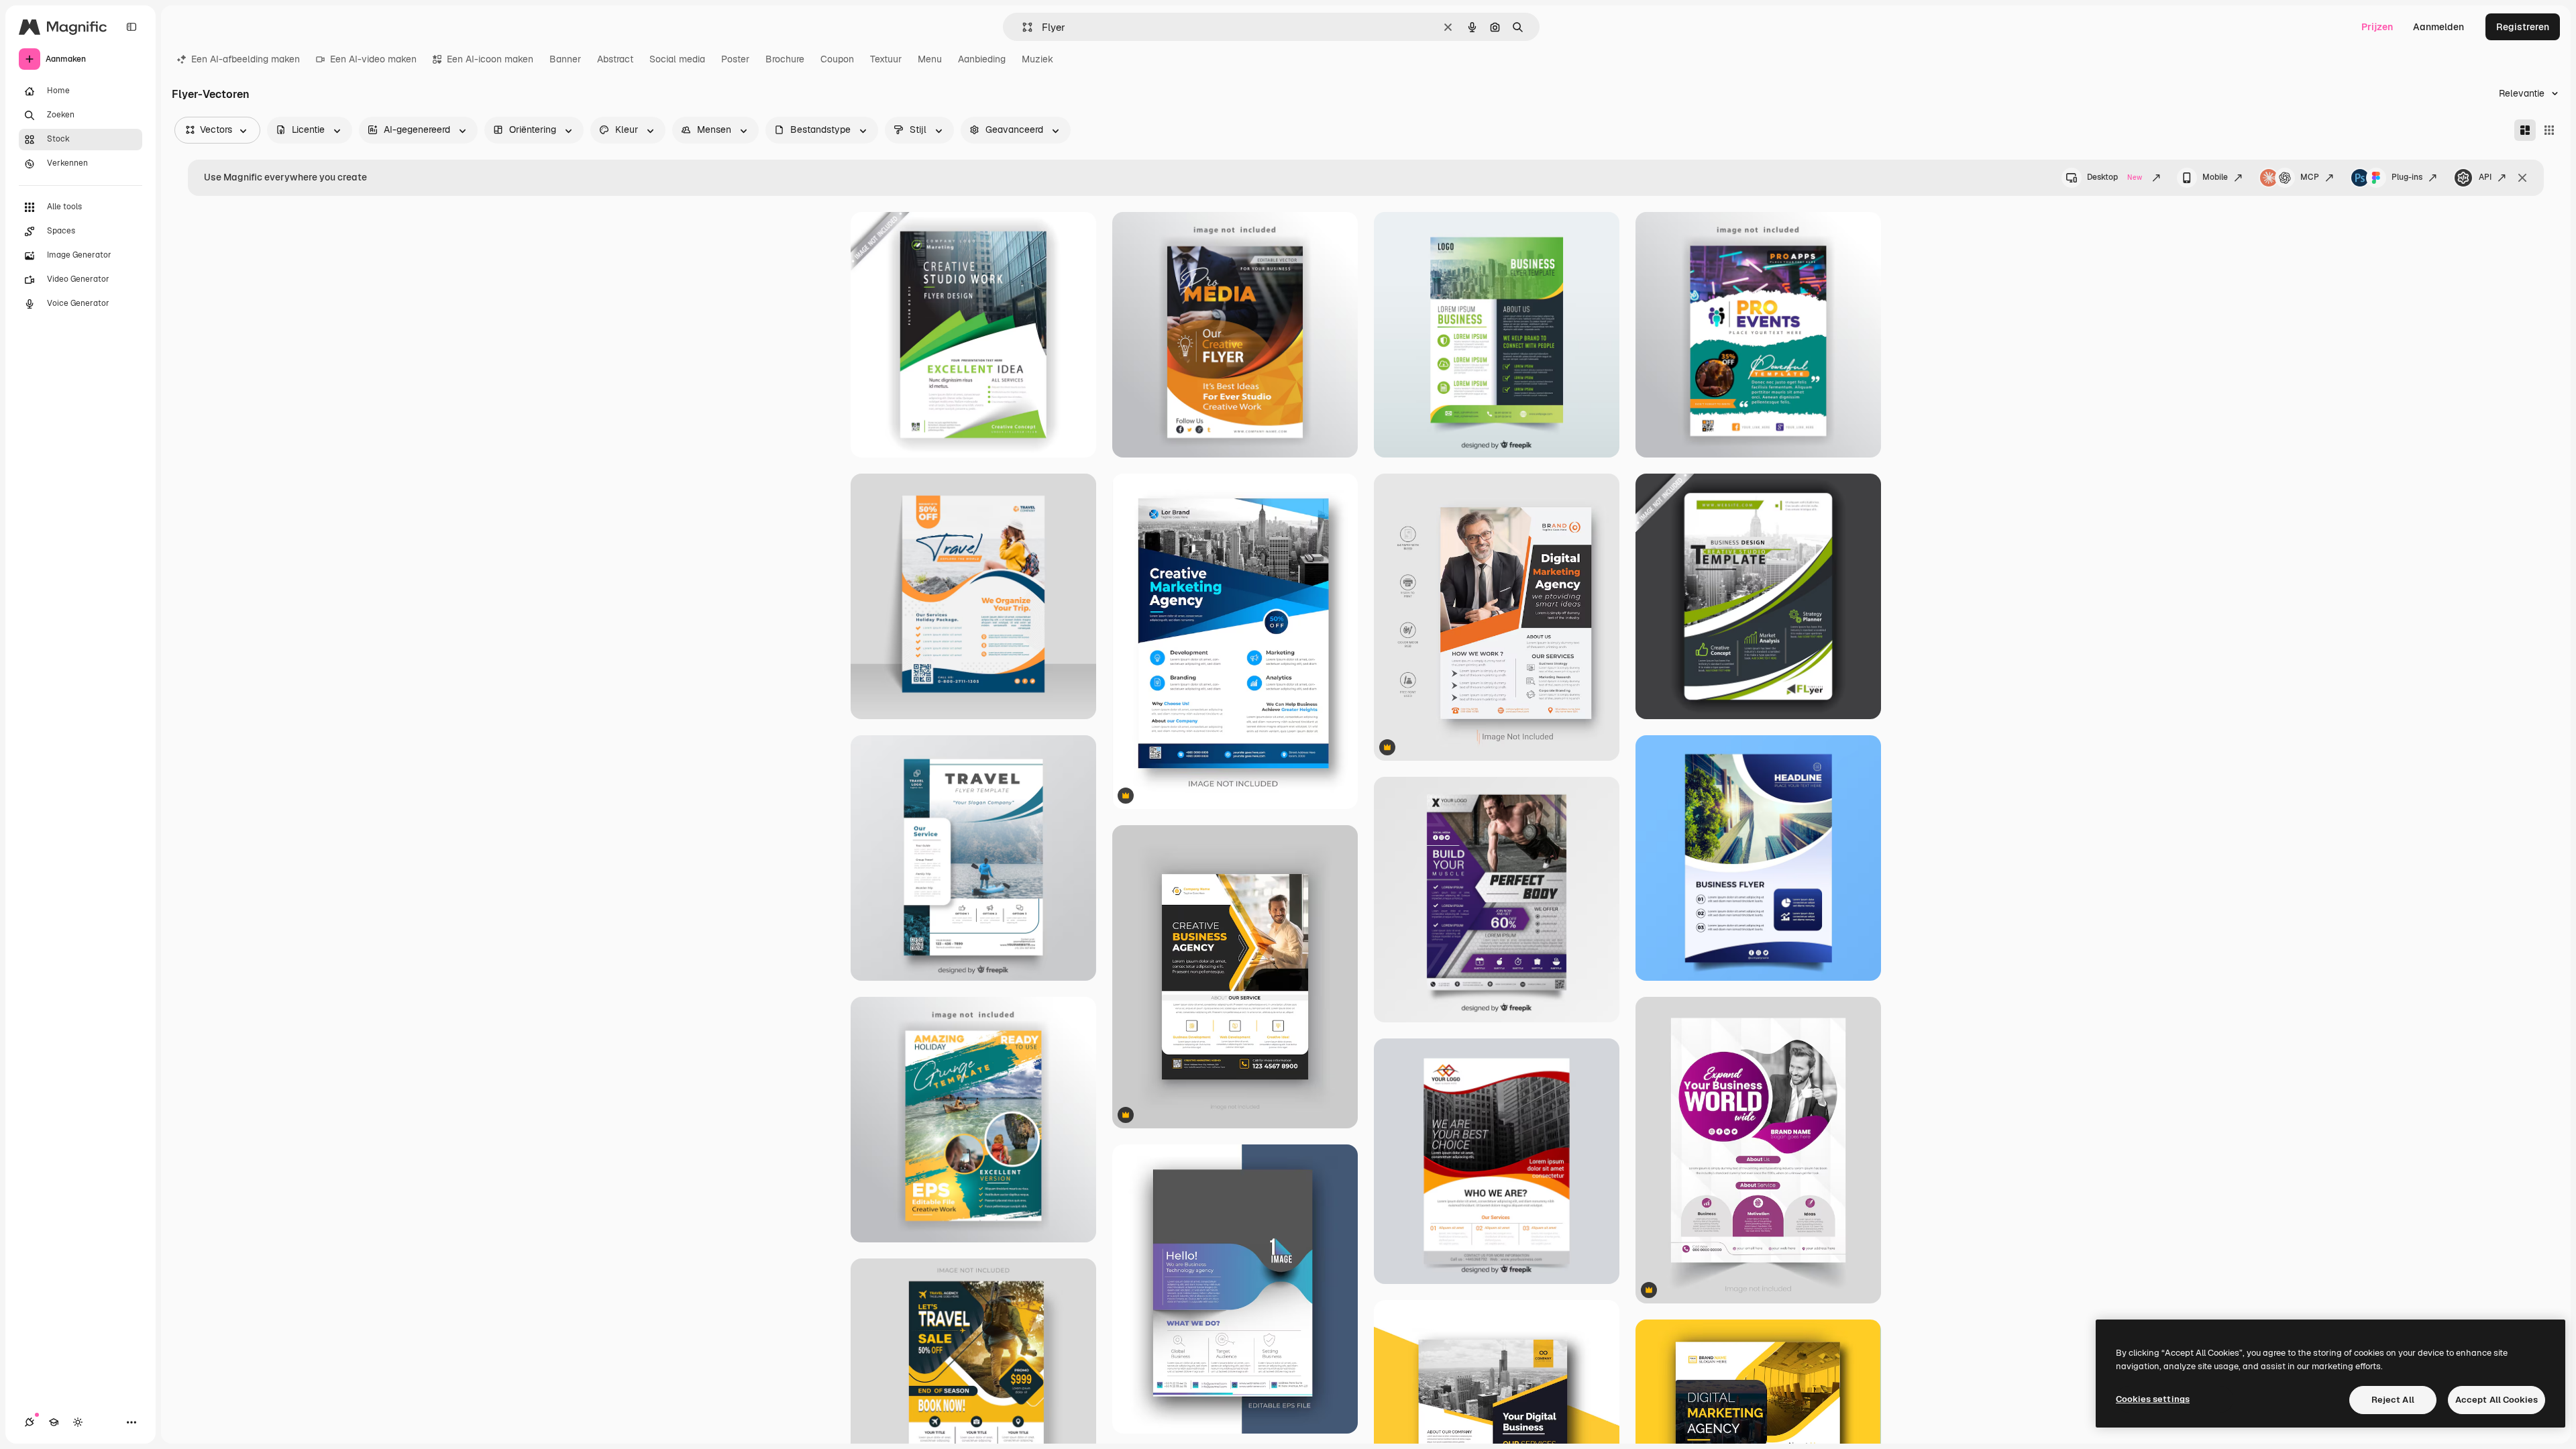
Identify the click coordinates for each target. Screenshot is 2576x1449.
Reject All (2393, 1400)
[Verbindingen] (30, 1422)
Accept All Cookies (2497, 1400)
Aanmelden (2438, 27)
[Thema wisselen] (78, 1422)
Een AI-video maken (373, 59)
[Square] (2549, 130)
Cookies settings (2153, 1399)
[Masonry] (2525, 130)
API (2485, 177)
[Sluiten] (2522, 178)
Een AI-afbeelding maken (246, 59)
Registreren (2523, 27)
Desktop (2114, 177)
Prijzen (2377, 27)
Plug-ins (2407, 177)
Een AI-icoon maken (490, 59)
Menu (930, 59)
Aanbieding (982, 59)
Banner (565, 59)
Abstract (615, 59)
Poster (735, 59)
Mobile (2215, 177)
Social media (677, 59)
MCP (2310, 177)
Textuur (886, 59)
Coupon (837, 59)
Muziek (1037, 59)
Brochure (785, 59)
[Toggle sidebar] (131, 27)
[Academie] (54, 1422)
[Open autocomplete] (1022, 27)
